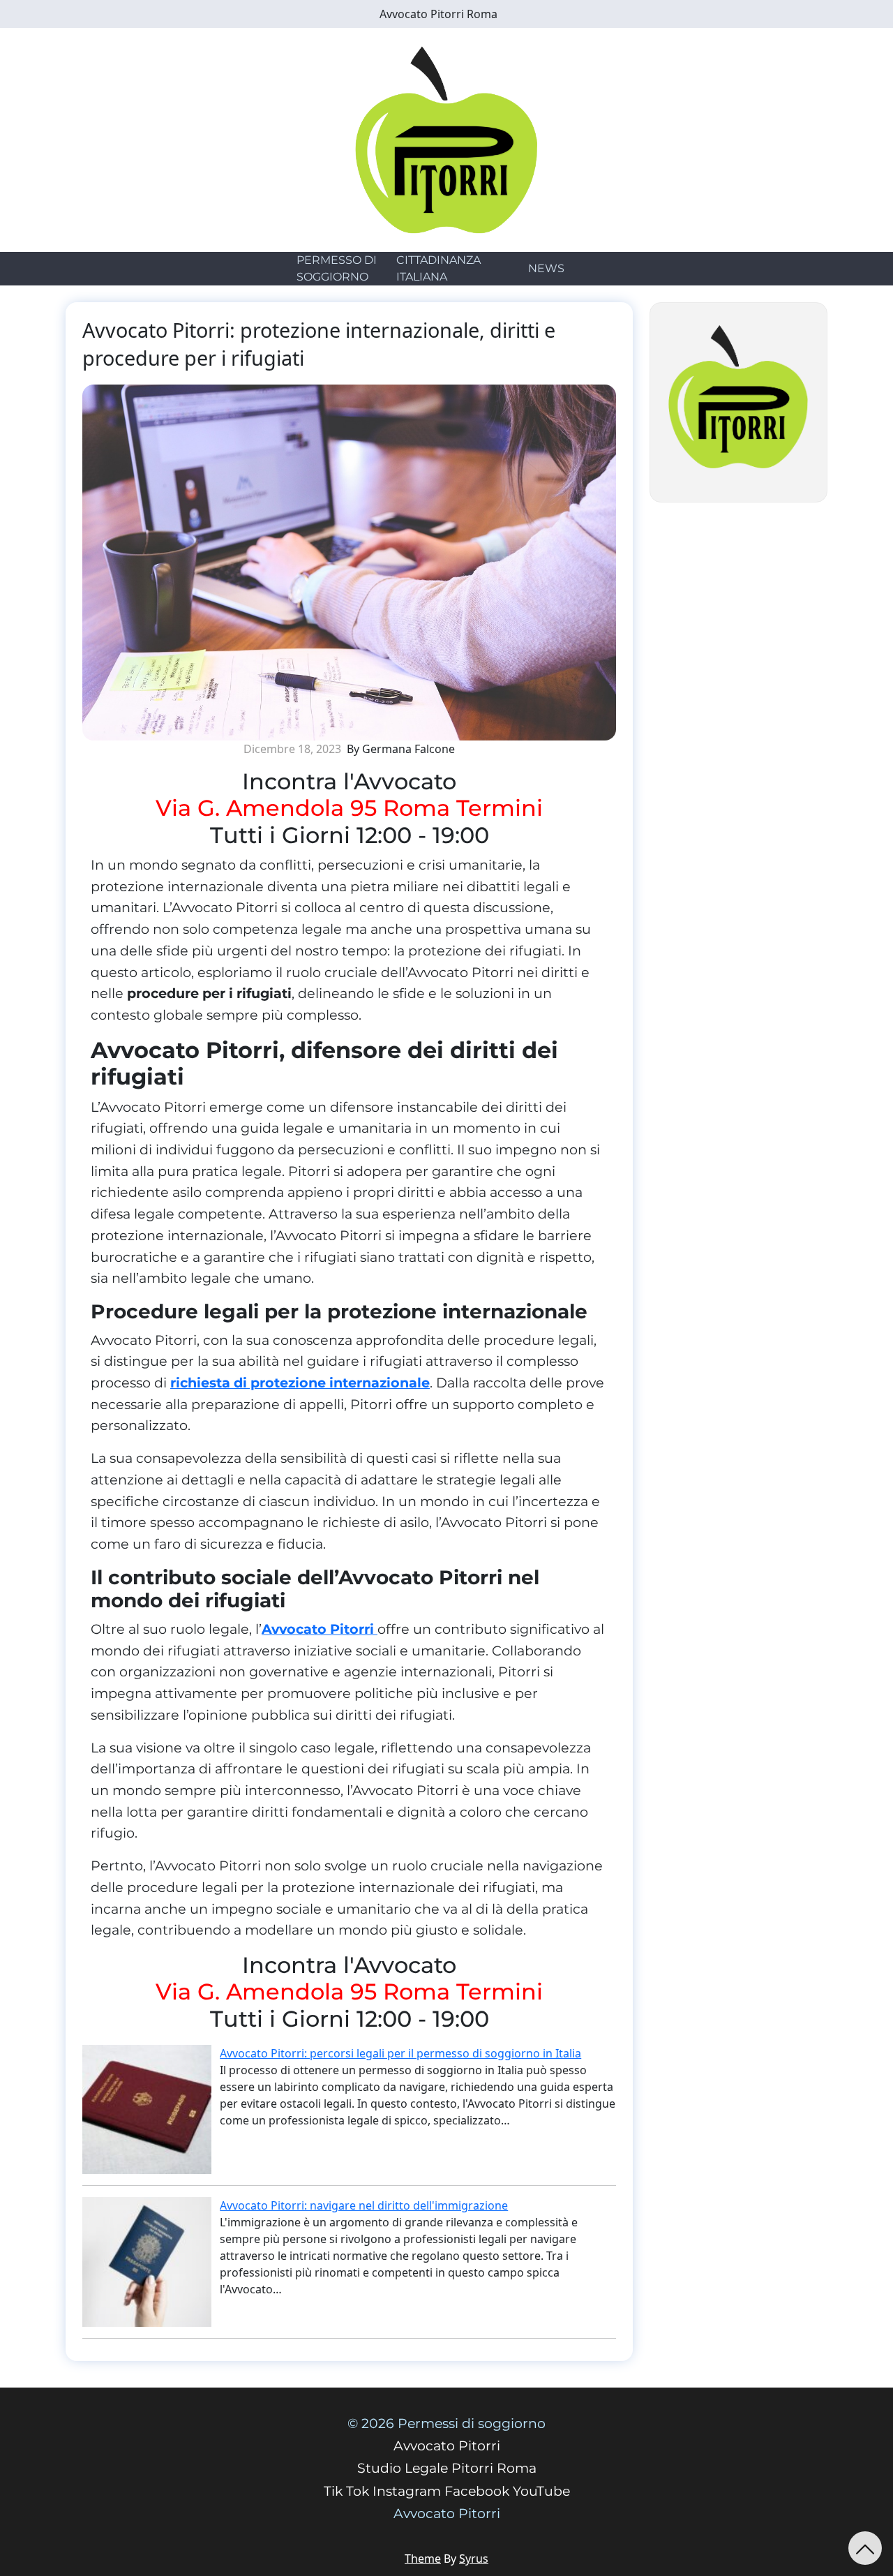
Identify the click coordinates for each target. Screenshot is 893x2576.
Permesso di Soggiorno (337, 268)
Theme (423, 2559)
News (546, 268)
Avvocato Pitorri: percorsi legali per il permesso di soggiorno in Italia (400, 2053)
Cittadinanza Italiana (438, 268)
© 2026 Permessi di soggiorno (446, 2424)
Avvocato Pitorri (320, 1629)
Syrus (474, 2559)
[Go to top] (865, 2548)
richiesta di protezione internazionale (300, 1383)
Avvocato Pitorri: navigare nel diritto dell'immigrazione (364, 2205)
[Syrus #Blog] (447, 139)
